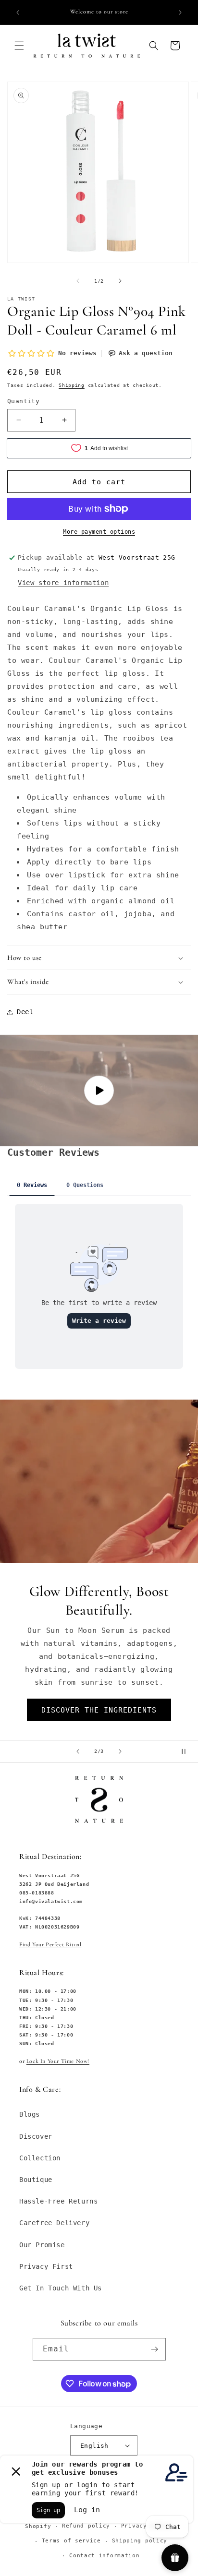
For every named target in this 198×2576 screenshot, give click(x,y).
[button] (19, 46)
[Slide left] (78, 281)
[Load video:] (99, 1090)
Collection (40, 2158)
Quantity (23, 401)
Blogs (30, 2114)
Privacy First (46, 2266)
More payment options (99, 532)
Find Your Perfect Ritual (50, 1944)
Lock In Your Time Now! (58, 2061)
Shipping (72, 385)
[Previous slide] (78, 1751)
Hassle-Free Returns (58, 2201)
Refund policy (86, 2526)
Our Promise (42, 2245)
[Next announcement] (180, 12)
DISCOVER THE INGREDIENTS (99, 1710)
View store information (63, 583)
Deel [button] (25, 1012)
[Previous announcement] (18, 12)
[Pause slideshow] (187, 1751)
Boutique (36, 2180)
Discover (36, 2136)
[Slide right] (120, 281)
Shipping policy (140, 2541)
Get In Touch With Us (61, 2288)
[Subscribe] (155, 2349)
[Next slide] (120, 1751)
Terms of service (71, 2541)
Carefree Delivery (54, 2223)
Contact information (104, 2556)
